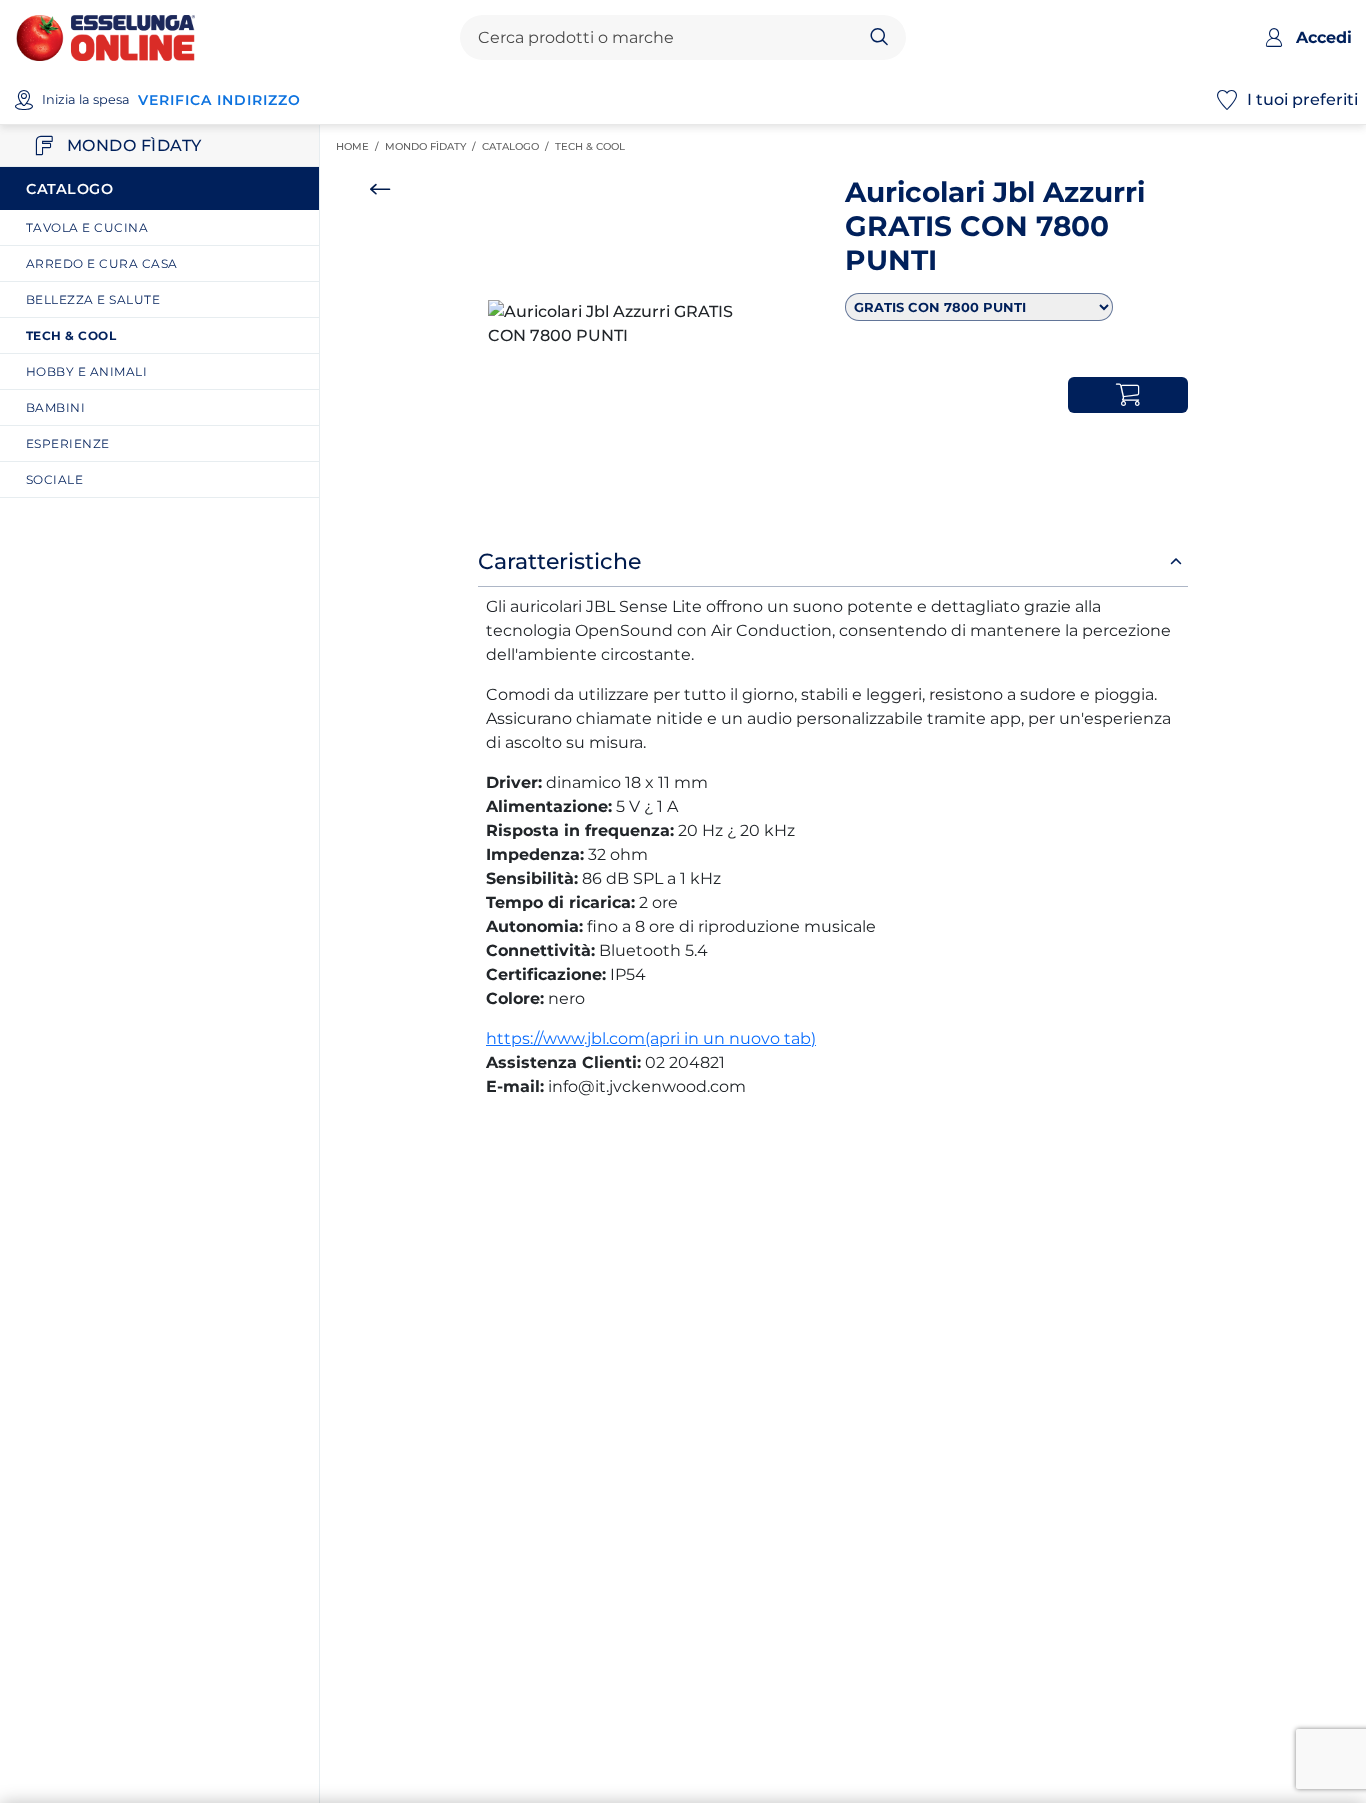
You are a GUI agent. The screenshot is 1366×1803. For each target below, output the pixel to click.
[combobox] (666, 38)
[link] (167, 227)
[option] (627, 324)
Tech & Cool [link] (593, 146)
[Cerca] (879, 38)
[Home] (105, 36)
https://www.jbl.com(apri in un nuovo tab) (651, 1038)
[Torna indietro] (380, 189)
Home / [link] (360, 147)
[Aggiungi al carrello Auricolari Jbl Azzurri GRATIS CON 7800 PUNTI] (1128, 395)
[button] (627, 324)
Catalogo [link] (518, 146)
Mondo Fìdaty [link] (433, 146)
